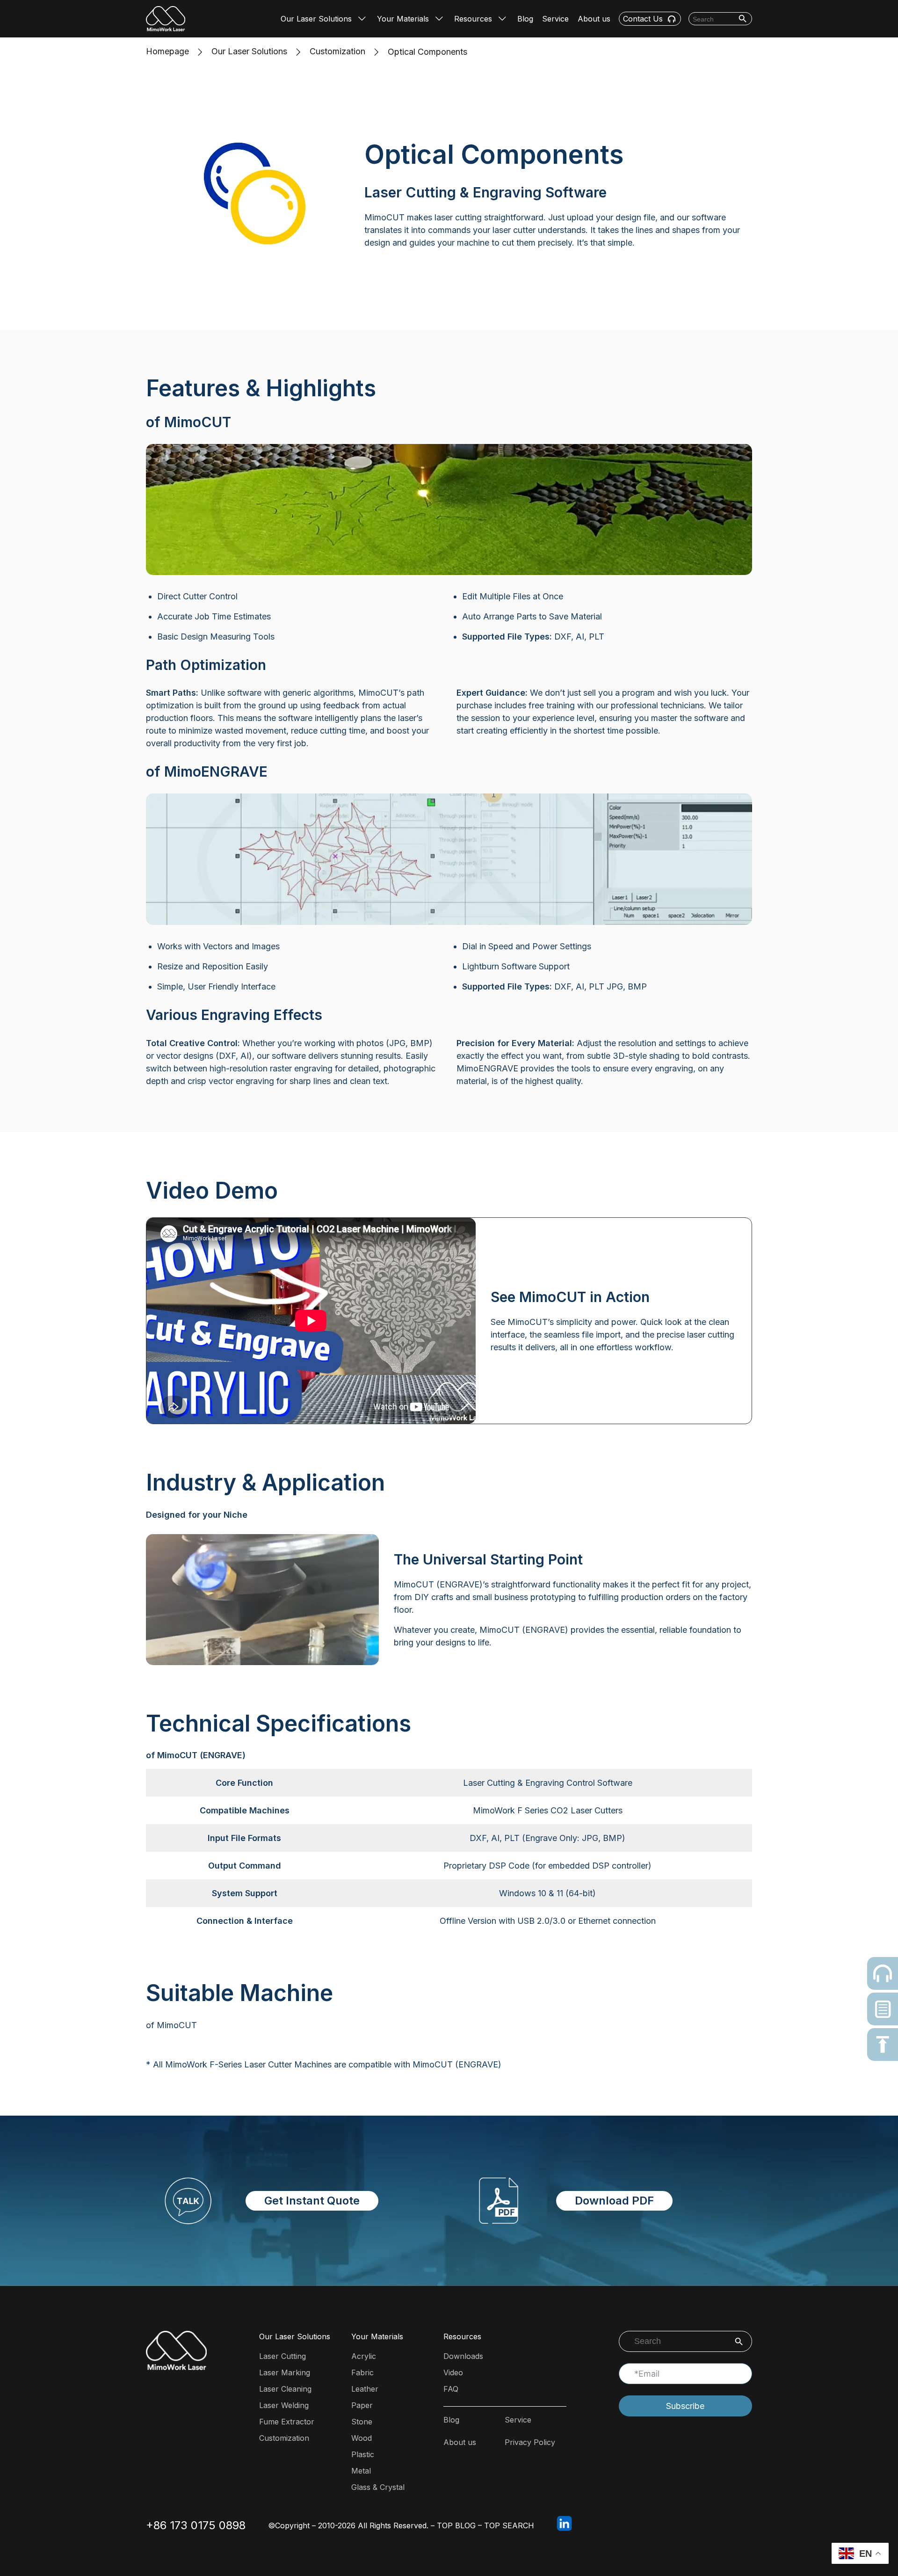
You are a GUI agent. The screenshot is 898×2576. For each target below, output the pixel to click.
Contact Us (643, 19)
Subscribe (685, 2406)
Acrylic (364, 2356)
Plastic (363, 2454)
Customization (337, 51)
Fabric (362, 2372)
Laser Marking (285, 2372)
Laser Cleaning (285, 2389)
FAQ (451, 2389)
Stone (362, 2422)
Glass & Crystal (378, 2487)
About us (594, 19)
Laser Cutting (282, 2356)
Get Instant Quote (312, 2201)
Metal (361, 2471)
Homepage (167, 51)
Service (555, 19)
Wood (362, 2438)
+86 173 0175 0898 (196, 2525)
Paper (362, 2405)
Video (453, 2372)
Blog (525, 19)
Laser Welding (284, 2405)
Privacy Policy (530, 2442)
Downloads (463, 2356)
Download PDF (614, 2201)
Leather (365, 2389)
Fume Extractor (287, 2422)
